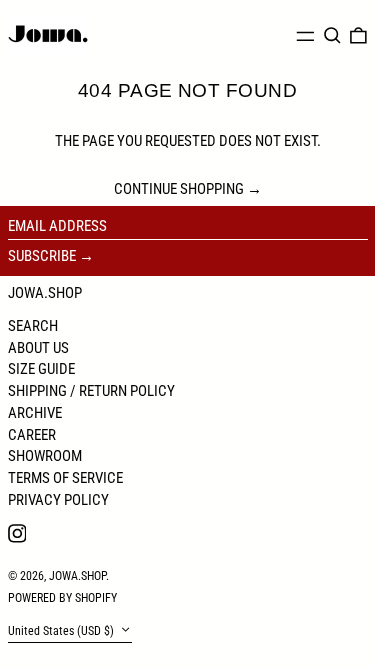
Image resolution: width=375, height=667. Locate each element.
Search (33, 326)
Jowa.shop (45, 293)
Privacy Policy (58, 500)
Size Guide (41, 369)
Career (32, 435)
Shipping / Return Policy (91, 391)
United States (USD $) (62, 631)
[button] (332, 36)
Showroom (45, 456)
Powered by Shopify (62, 598)
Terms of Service (65, 478)
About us (38, 348)
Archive (35, 413)
